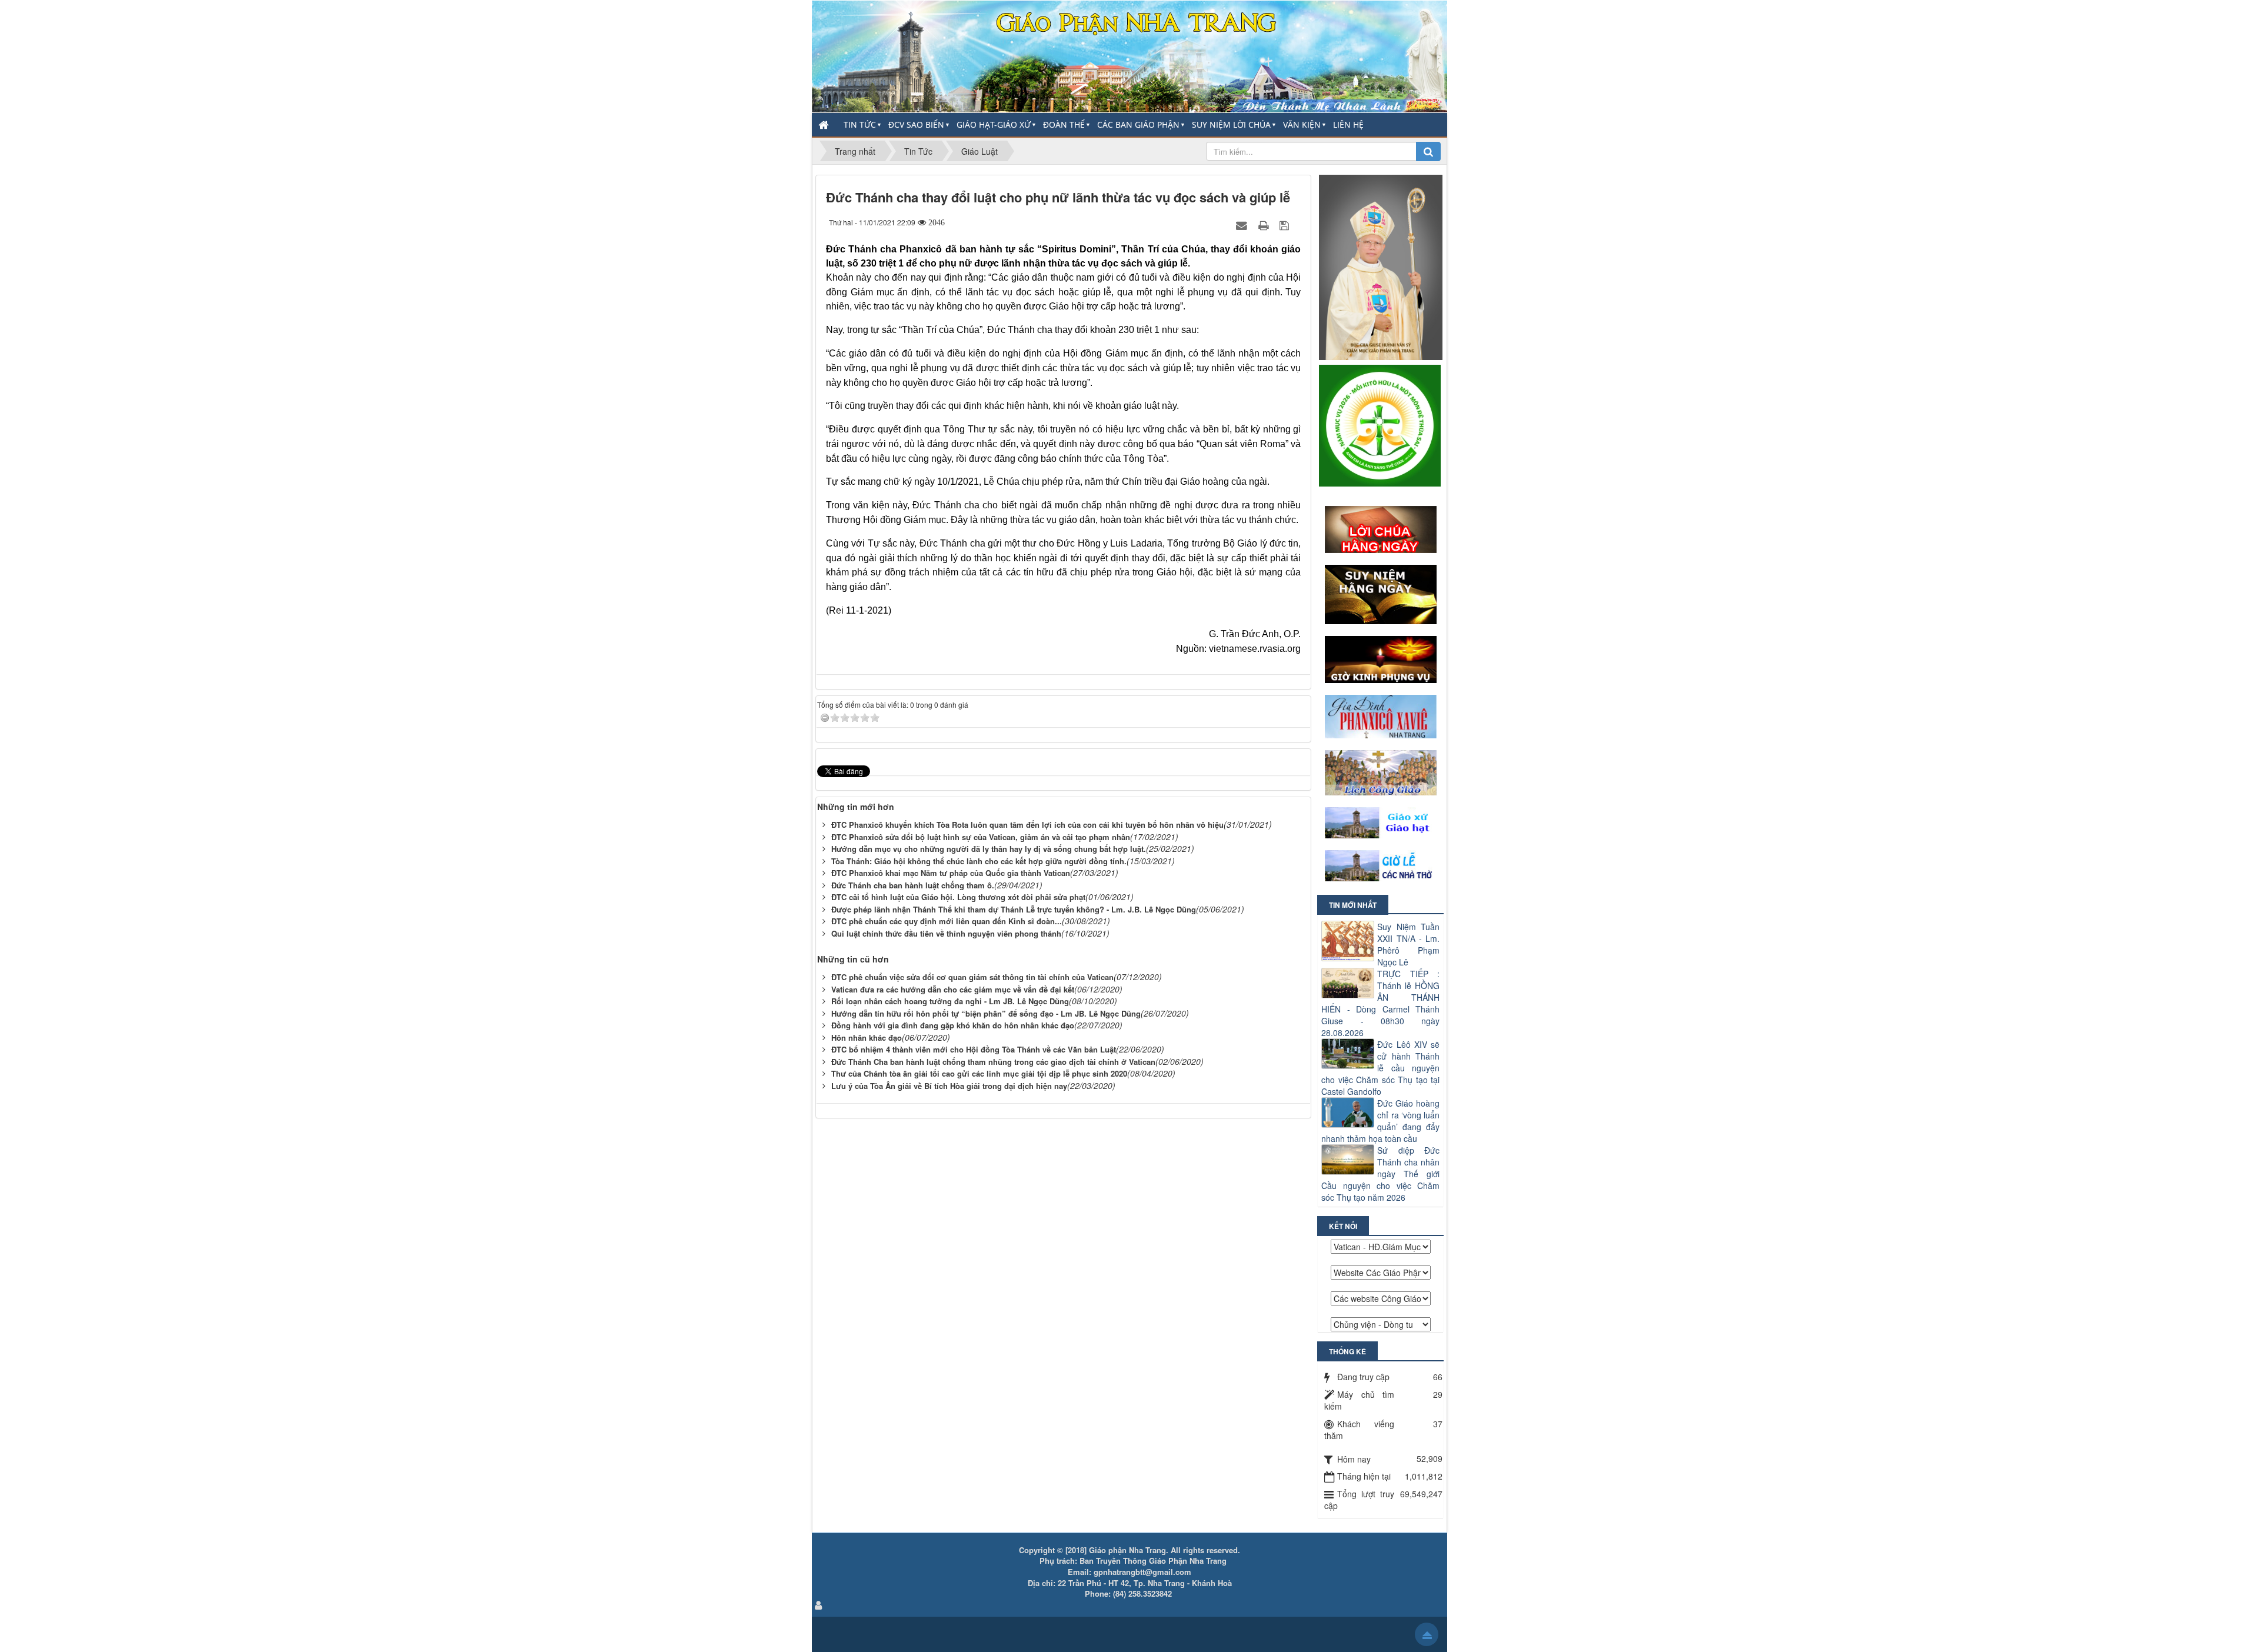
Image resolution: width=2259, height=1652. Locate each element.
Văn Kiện (1302, 124)
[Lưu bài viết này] (1286, 225)
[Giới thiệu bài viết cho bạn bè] (1243, 225)
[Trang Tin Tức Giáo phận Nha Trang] (1129, 55)
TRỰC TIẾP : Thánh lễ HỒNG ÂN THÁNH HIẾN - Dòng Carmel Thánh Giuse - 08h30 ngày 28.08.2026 (1380, 1003)
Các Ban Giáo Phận (1138, 124)
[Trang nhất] (825, 125)
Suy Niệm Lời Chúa (1231, 124)
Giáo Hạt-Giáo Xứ (994, 124)
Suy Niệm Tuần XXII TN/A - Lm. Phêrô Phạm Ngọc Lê (1408, 944)
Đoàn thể (1064, 124)
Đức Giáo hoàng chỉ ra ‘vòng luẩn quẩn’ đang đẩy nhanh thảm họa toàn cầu (1380, 1121)
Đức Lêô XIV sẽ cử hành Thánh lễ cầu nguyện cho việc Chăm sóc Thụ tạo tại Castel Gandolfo (1380, 1068)
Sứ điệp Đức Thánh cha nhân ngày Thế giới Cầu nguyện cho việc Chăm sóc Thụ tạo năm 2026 (1380, 1174)
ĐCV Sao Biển (916, 124)
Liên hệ (1348, 124)
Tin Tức (860, 124)
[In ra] (1265, 225)
